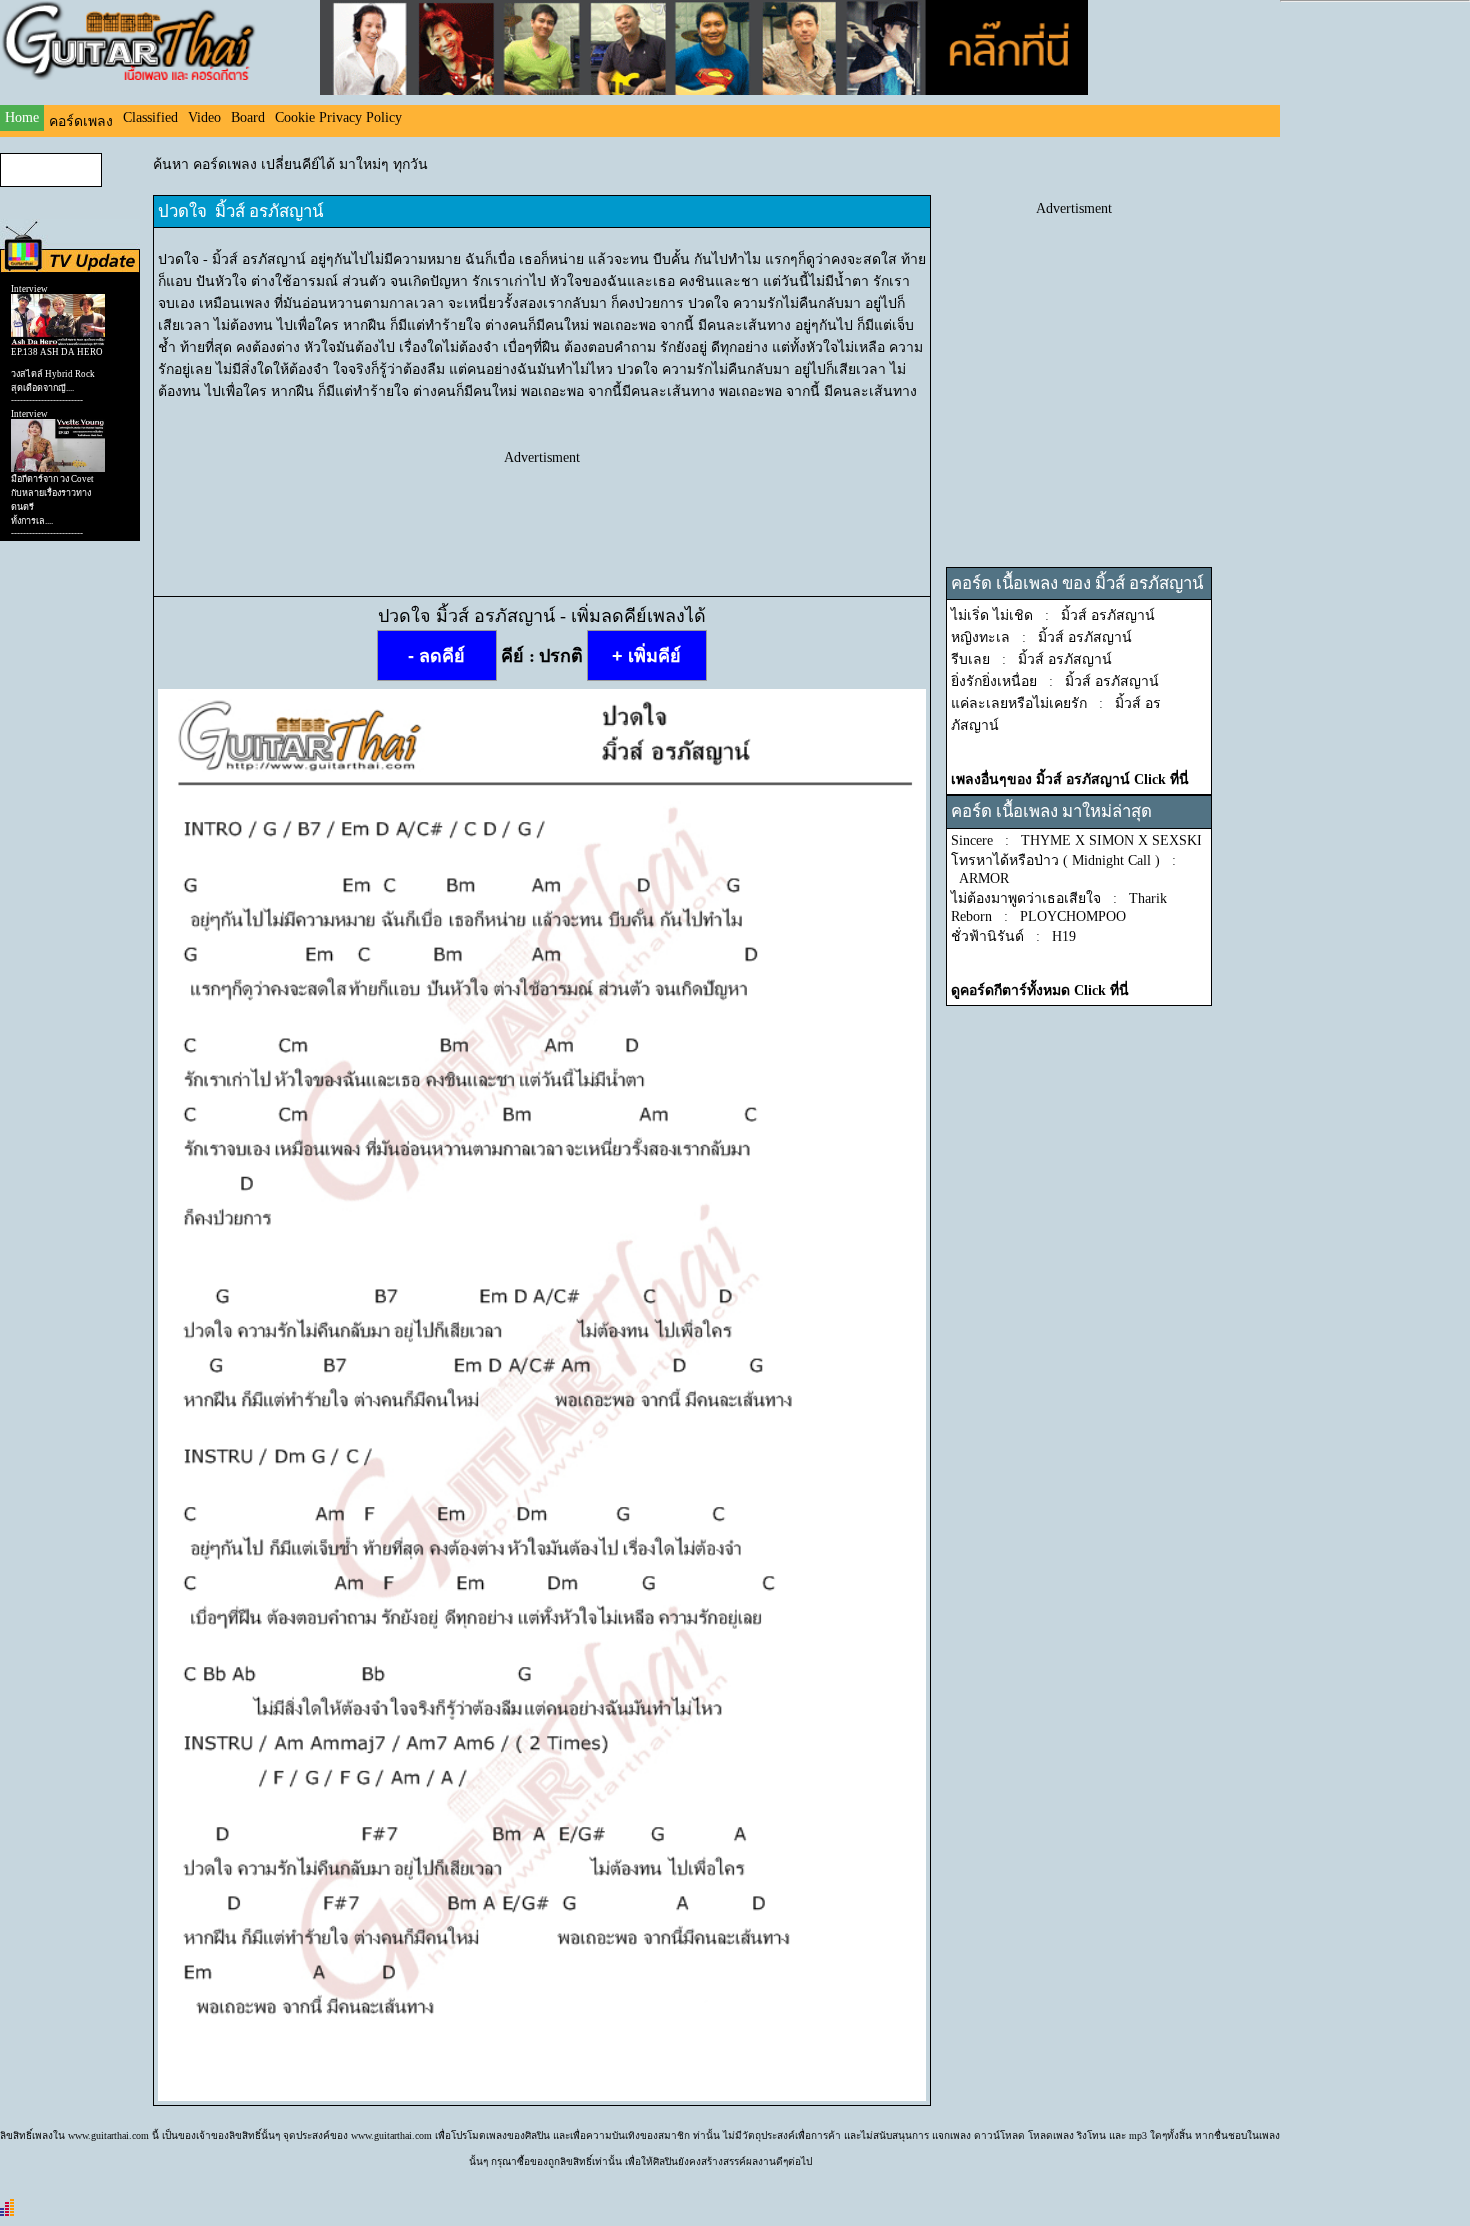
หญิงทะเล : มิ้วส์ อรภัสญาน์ (1041, 637)
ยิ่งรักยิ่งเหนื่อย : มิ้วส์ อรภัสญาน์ (1055, 681)
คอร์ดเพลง (81, 121)
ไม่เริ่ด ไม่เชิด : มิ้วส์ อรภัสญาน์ (1053, 615)
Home (22, 117)
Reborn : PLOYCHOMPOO (1038, 916)
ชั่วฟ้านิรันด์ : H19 (1013, 936)
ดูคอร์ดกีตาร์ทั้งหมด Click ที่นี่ (1040, 990)
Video (204, 117)
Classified (150, 117)
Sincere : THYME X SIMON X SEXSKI (1076, 840)
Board (248, 117)
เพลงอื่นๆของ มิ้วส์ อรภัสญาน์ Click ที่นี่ (1070, 779)
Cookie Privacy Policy (338, 117)
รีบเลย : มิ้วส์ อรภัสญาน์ (1031, 659)
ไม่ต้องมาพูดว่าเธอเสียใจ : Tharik (1059, 898)
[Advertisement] (542, 511)
